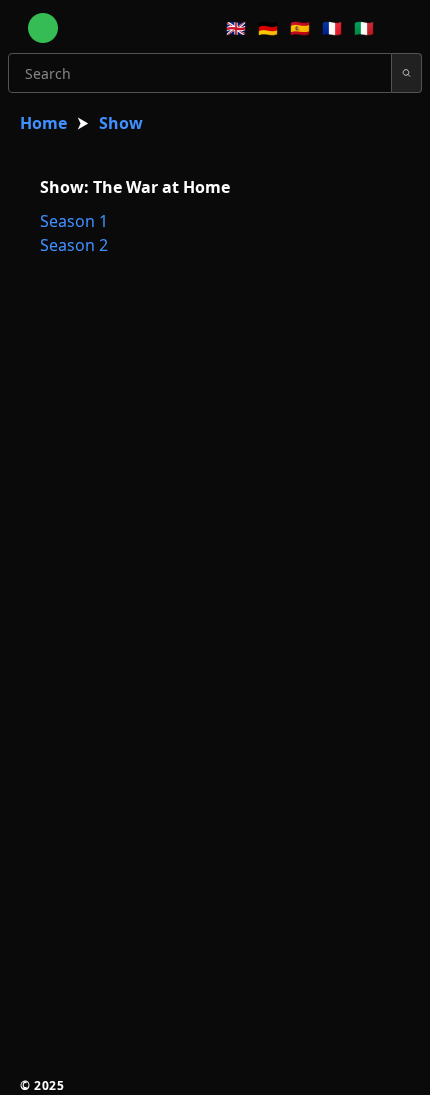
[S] (407, 73)
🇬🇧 (236, 28)
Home (43, 123)
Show (121, 123)
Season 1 (74, 221)
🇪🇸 (300, 28)
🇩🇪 (268, 28)
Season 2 (74, 245)
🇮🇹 (364, 28)
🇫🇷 (332, 28)
